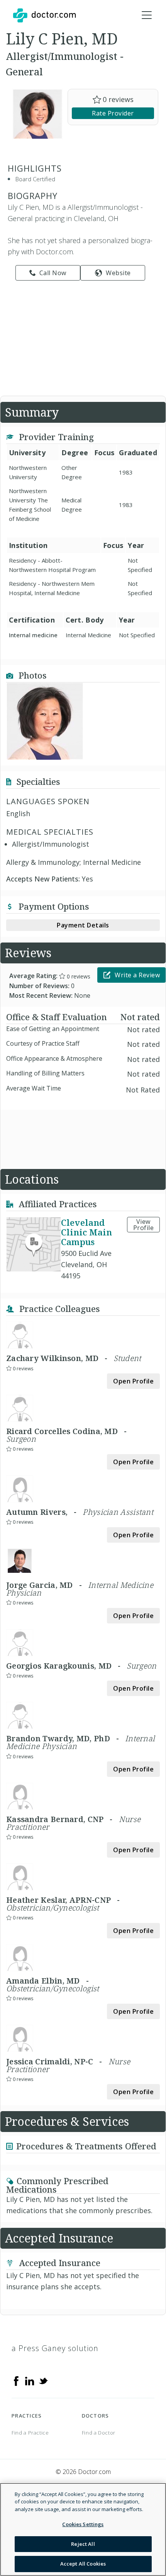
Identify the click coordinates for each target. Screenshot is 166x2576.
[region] (83, 2529)
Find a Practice (30, 2433)
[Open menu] (147, 15)
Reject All (83, 2544)
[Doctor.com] (44, 15)
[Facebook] (16, 2380)
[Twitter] (43, 2380)
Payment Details (83, 925)
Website (118, 273)
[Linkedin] (30, 2380)
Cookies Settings (83, 2524)
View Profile (144, 1225)
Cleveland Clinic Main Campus (86, 1232)
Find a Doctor (99, 2433)
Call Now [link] (53, 273)
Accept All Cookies (83, 2564)
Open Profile (133, 1381)
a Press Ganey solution (55, 2348)
